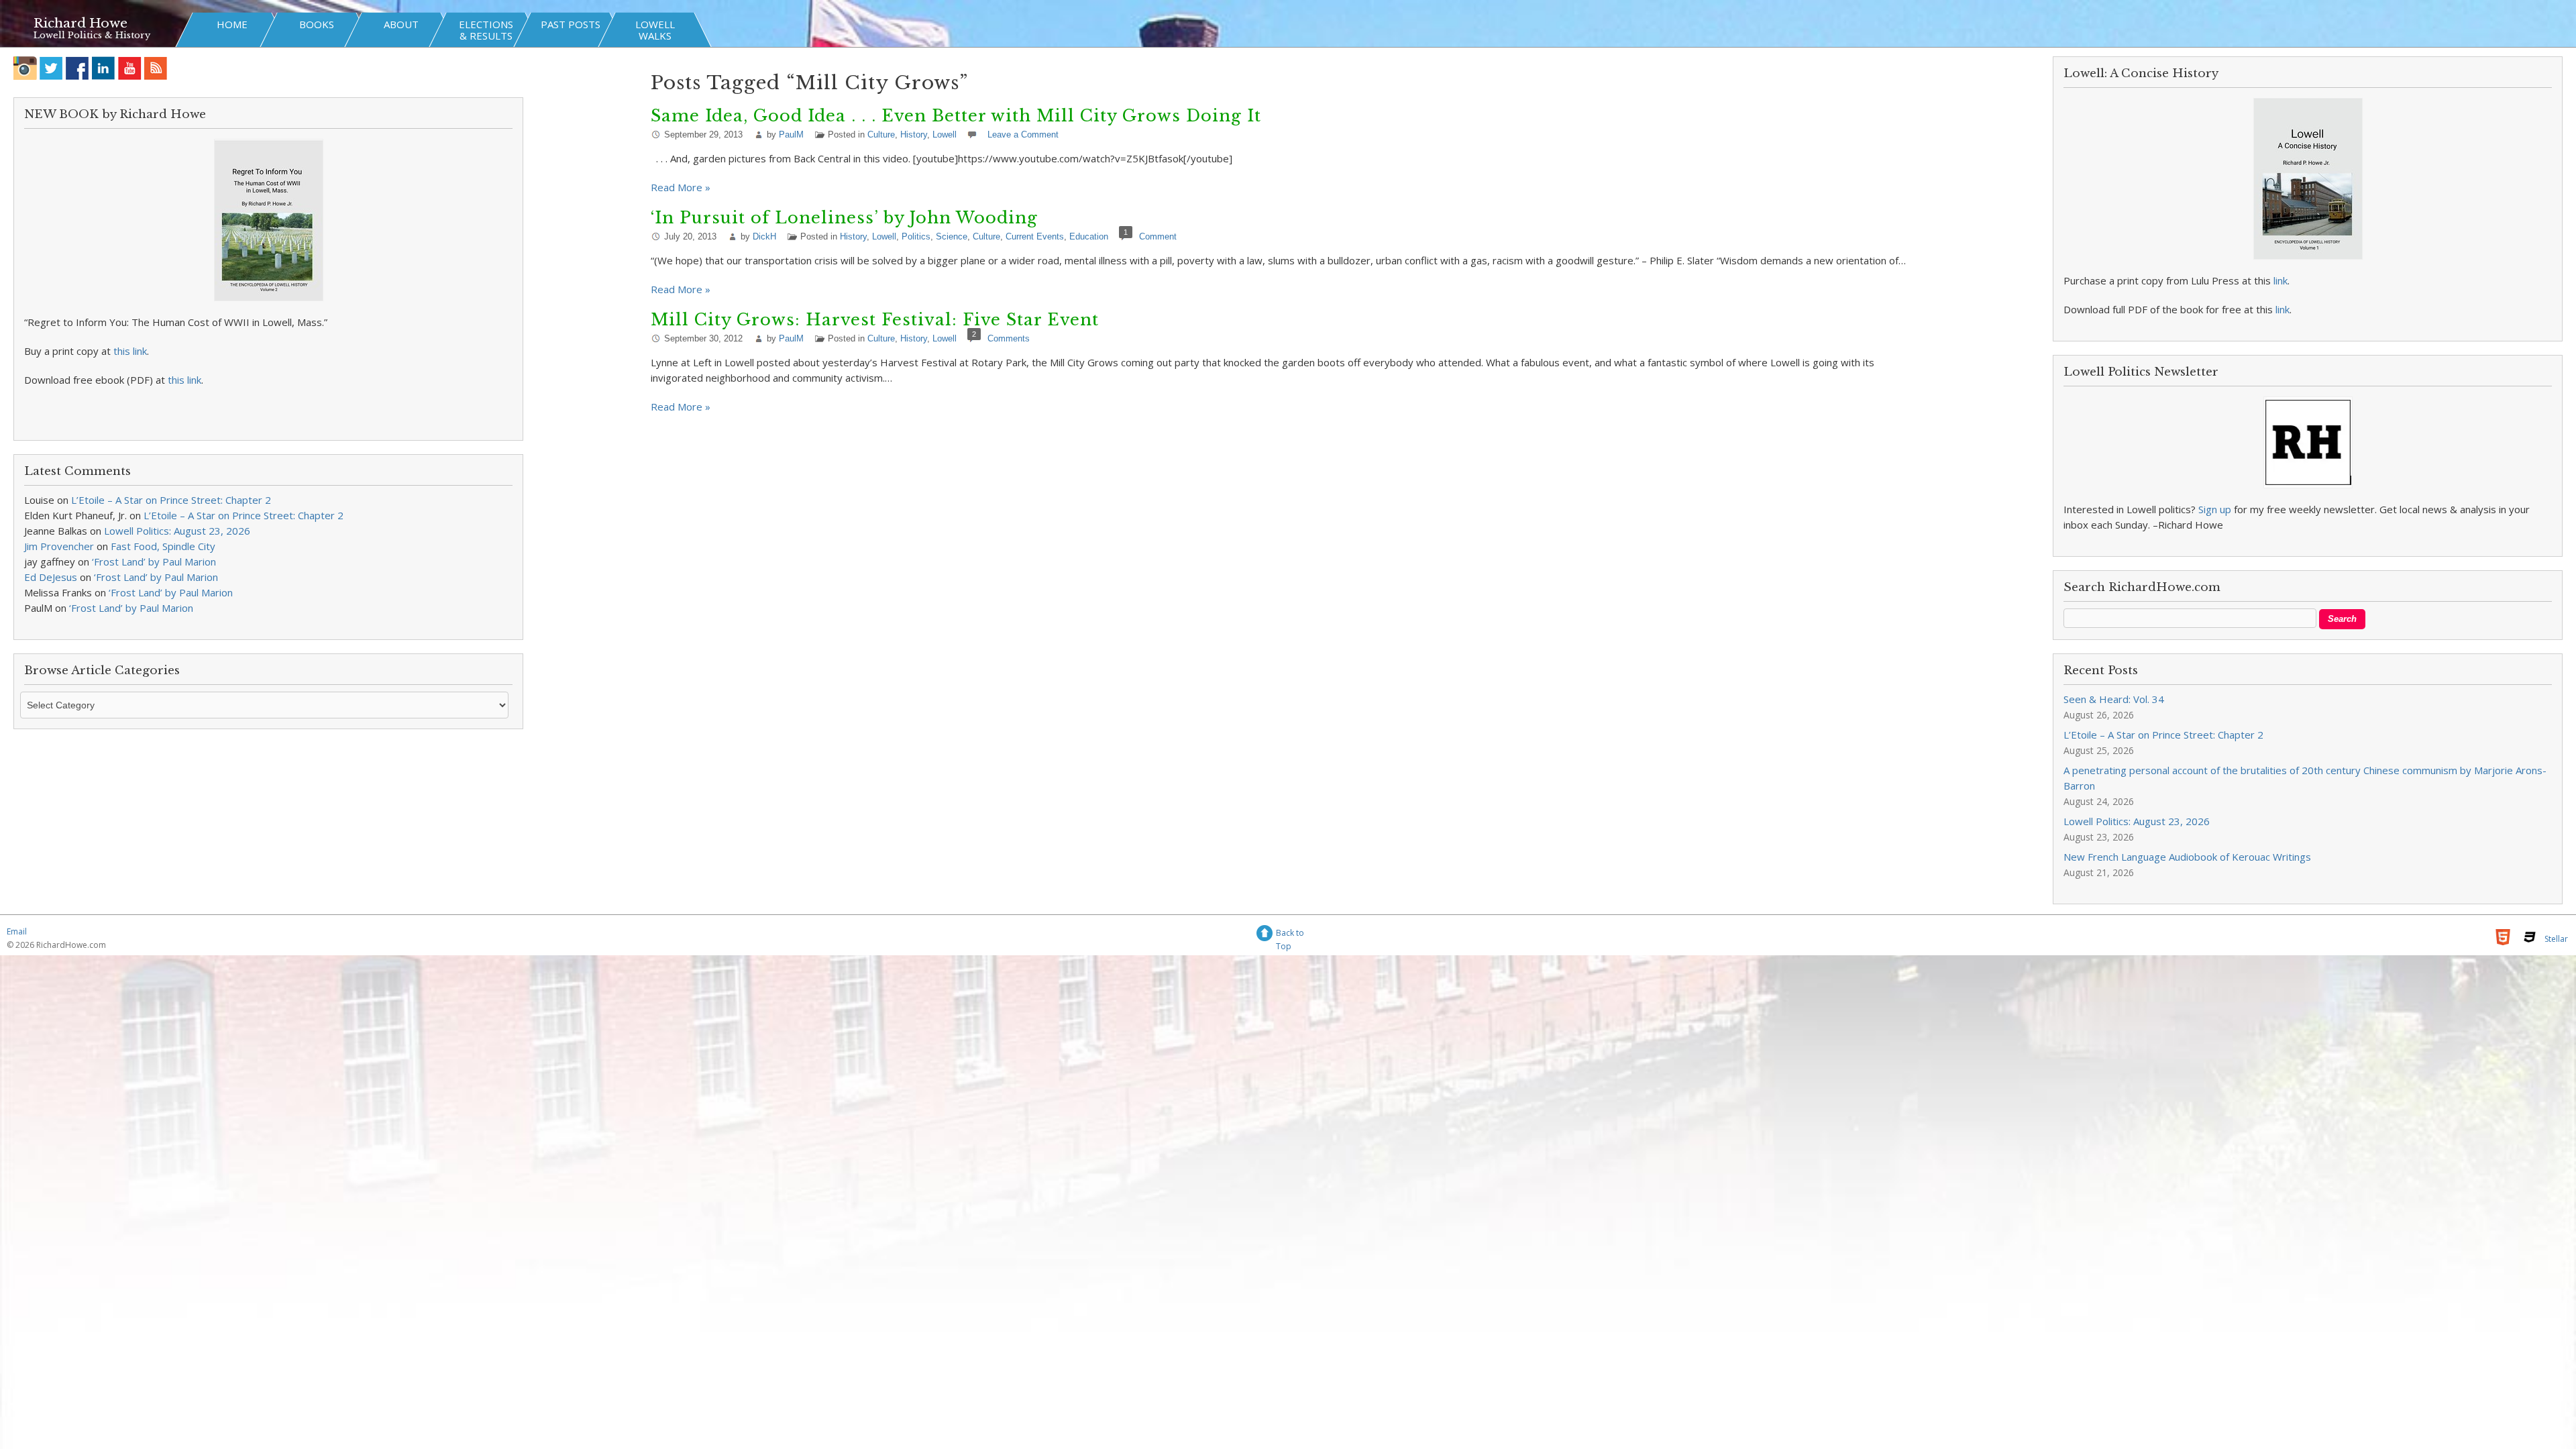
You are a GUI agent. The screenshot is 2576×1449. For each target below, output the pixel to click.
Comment (1158, 236)
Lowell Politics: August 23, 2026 (177, 531)
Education (1089, 236)
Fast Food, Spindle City (163, 546)
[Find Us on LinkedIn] (104, 68)
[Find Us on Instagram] (25, 68)
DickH (764, 236)
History (914, 135)
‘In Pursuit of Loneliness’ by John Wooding (844, 218)
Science (952, 236)
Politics (916, 236)
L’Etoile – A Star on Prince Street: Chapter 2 (171, 500)
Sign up (2215, 509)
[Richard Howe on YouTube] (130, 68)
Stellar (2556, 939)
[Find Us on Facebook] (77, 68)
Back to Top (1290, 935)
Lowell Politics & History (92, 35)
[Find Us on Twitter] (51, 68)
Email (17, 931)
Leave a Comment (1023, 135)
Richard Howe (80, 23)
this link (130, 351)
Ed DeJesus (51, 577)
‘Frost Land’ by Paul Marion (154, 561)
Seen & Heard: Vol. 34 (2114, 699)
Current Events (1035, 236)
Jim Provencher (59, 546)
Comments (1009, 338)
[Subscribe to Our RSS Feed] (156, 68)
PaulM (791, 135)
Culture (881, 135)
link (2280, 280)
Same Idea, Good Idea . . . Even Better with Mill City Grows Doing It (956, 116)
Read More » (681, 187)
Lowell (945, 135)
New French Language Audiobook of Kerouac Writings (2187, 857)
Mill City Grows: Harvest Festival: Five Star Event (875, 320)
